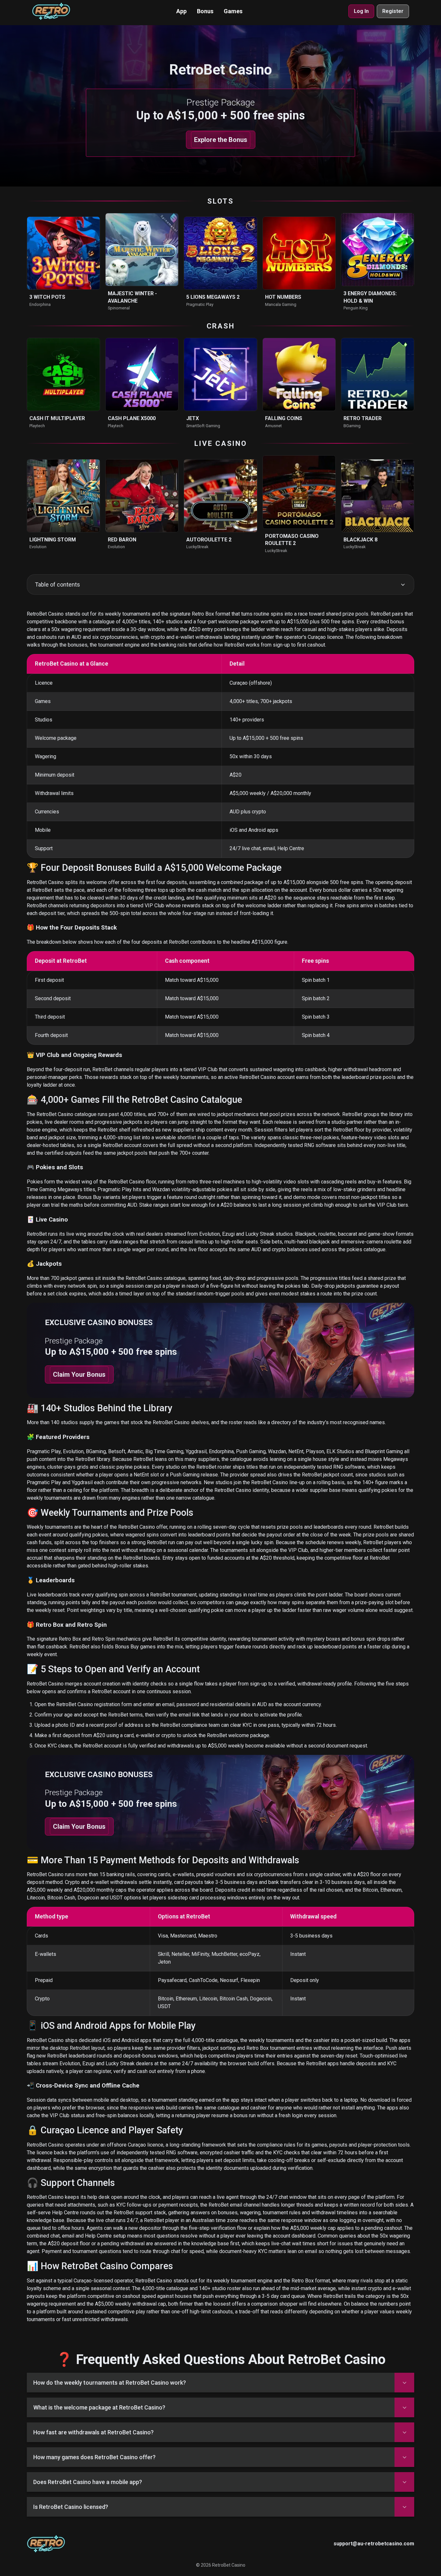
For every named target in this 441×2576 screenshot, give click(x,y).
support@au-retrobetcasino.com (374, 2544)
